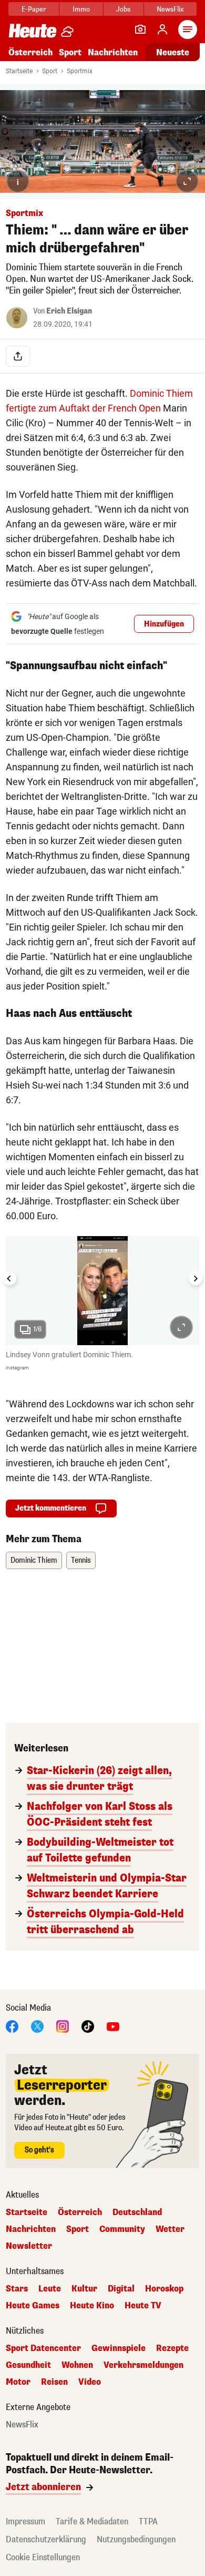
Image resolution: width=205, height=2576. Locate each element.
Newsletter (29, 2246)
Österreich (30, 52)
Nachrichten (31, 2229)
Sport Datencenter (43, 2348)
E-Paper (34, 9)
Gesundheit (28, 2365)
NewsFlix (170, 9)
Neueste (173, 52)
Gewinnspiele (119, 2348)
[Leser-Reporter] (140, 30)
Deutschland (137, 2212)
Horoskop (164, 2289)
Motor (18, 2382)
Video (90, 2382)
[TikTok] (88, 2026)
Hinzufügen (164, 624)
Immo (81, 9)
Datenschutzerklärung (46, 2539)
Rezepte (172, 2348)
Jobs (123, 9)
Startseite (19, 71)
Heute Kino (92, 2306)
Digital (121, 2289)
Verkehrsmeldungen (143, 2365)
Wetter (170, 2229)
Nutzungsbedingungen (136, 2539)
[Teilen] (18, 356)
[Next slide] (196, 1278)
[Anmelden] (162, 30)
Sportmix (80, 71)
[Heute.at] (33, 30)
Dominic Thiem (34, 1560)
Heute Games (33, 2306)
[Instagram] (63, 2026)
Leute (50, 2289)
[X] (37, 2026)
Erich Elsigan (69, 311)
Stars (17, 2289)
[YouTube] (113, 2026)
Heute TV (143, 2306)
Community (122, 2229)
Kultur (84, 2289)
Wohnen (77, 2365)
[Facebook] (12, 2026)
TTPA (148, 2521)
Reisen (54, 2382)
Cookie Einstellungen (43, 2557)
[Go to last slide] (9, 1278)
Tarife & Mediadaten (92, 2521)
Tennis (81, 1560)
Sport (70, 52)
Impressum (25, 2521)
